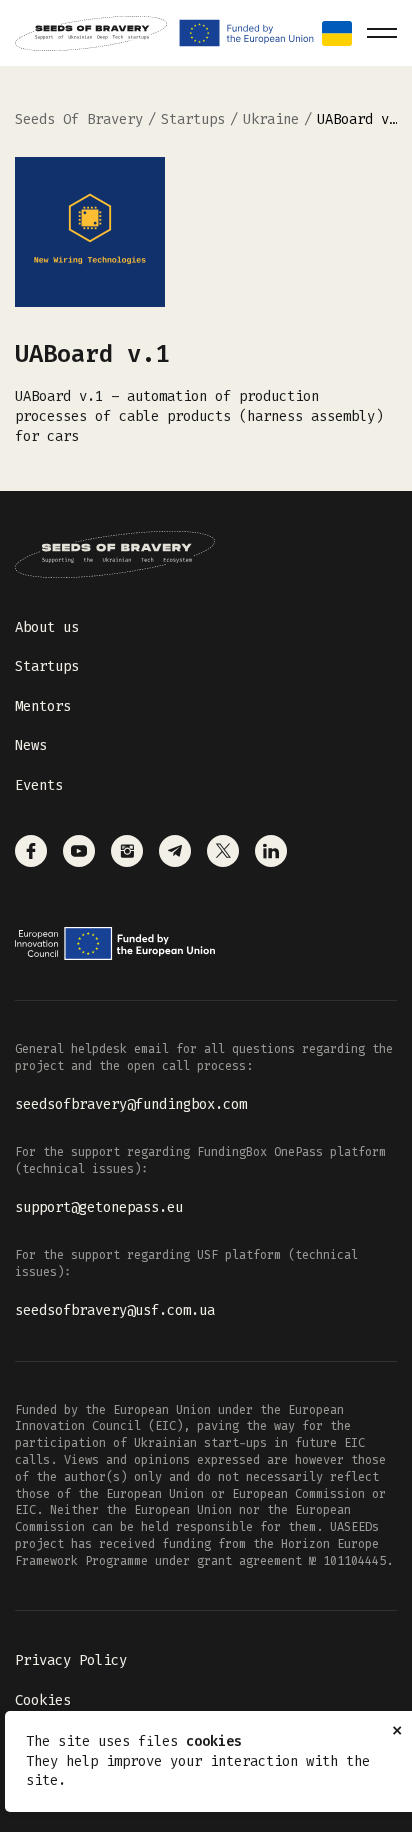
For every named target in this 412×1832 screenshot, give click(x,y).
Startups (47, 666)
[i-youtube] (79, 851)
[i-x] (223, 851)
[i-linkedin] (271, 851)
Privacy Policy (71, 1660)
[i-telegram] (175, 851)
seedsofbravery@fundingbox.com (131, 1104)
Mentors (43, 706)
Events (39, 785)
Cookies (43, 1700)
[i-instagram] (127, 851)
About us (47, 627)
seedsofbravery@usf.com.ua (115, 1310)
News (31, 745)
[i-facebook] (31, 851)
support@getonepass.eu (99, 1207)
